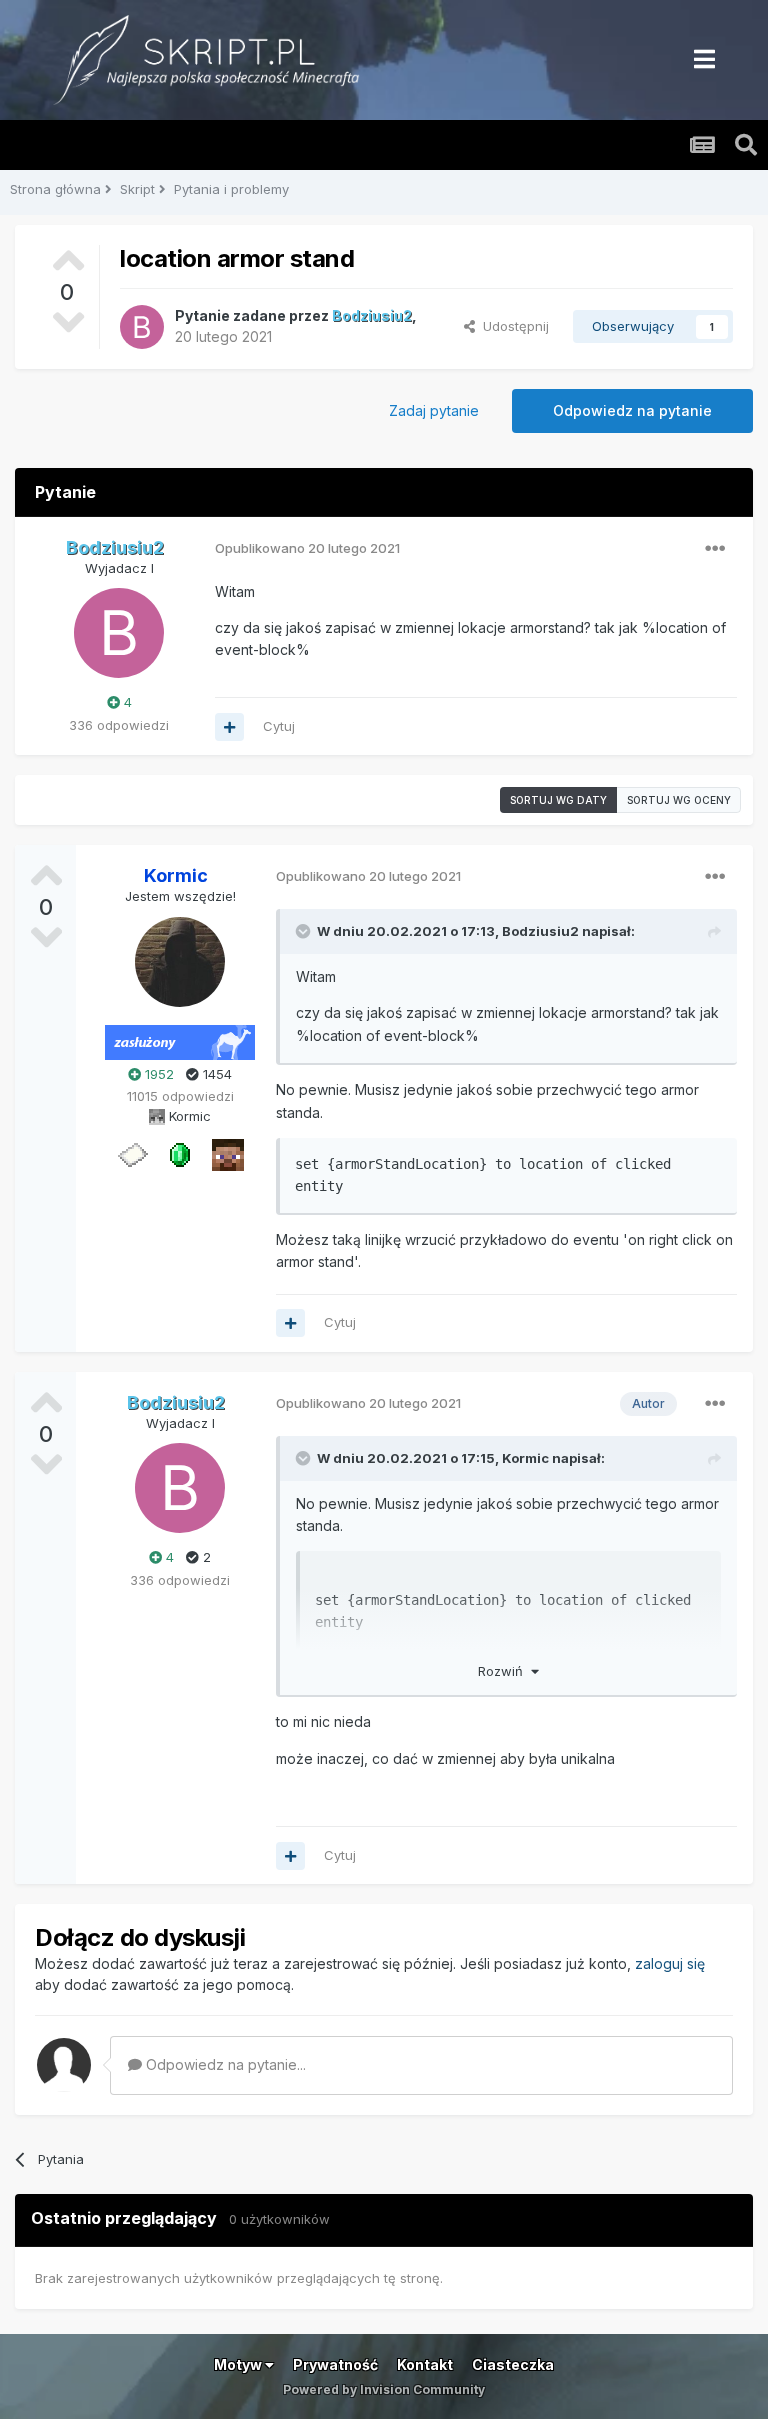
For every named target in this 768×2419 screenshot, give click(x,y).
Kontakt (425, 2364)
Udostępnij (512, 326)
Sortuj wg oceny (679, 800)
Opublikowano (307, 548)
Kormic (525, 1458)
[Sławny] (180, 1154)
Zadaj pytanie (434, 410)
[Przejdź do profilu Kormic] (180, 962)
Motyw (239, 2364)
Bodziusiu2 (540, 931)
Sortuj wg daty (558, 800)
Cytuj (279, 726)
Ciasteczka (513, 2364)
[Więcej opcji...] (715, 549)
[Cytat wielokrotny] (229, 727)
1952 (157, 1074)
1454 (215, 1074)
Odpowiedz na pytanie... (224, 2064)
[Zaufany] (228, 1154)
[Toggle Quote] (305, 931)
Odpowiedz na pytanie (632, 410)
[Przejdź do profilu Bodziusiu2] (142, 327)
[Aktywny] (132, 1154)
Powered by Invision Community (384, 2389)
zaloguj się (670, 1963)
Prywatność (335, 2364)
